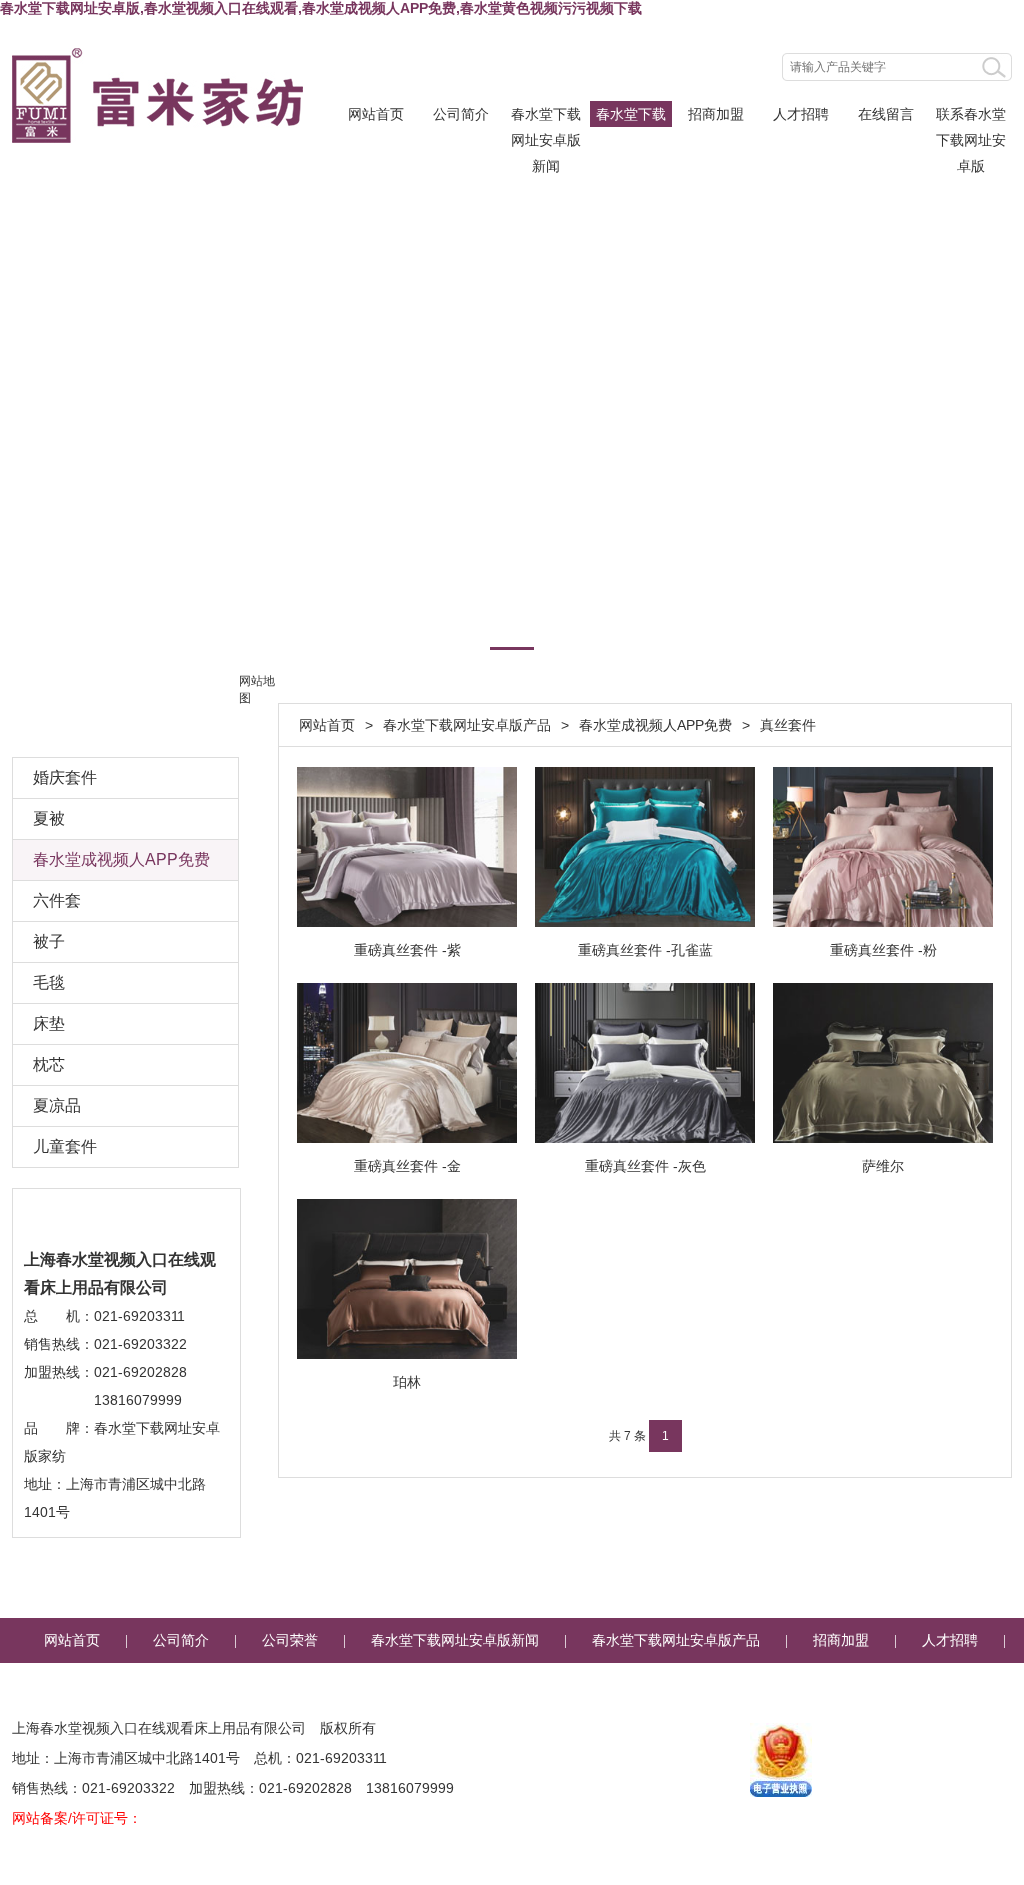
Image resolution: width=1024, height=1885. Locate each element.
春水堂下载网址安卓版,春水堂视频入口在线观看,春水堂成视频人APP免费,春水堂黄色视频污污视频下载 (321, 8)
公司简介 (461, 114)
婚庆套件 (65, 777)
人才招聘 (801, 114)
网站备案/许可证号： (77, 1818)
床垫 (49, 1023)
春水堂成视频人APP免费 (655, 725)
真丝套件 (788, 725)
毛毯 (49, 982)
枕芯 (49, 1064)
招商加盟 (716, 114)
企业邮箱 (677, 1685)
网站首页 (376, 114)
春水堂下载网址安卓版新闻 (546, 116)
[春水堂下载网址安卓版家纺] (157, 95)
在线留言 (886, 114)
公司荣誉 (290, 1640)
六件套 (57, 900)
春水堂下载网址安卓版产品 (631, 116)
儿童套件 (65, 1146)
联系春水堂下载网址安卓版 (971, 116)
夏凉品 (57, 1105)
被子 (49, 941)
